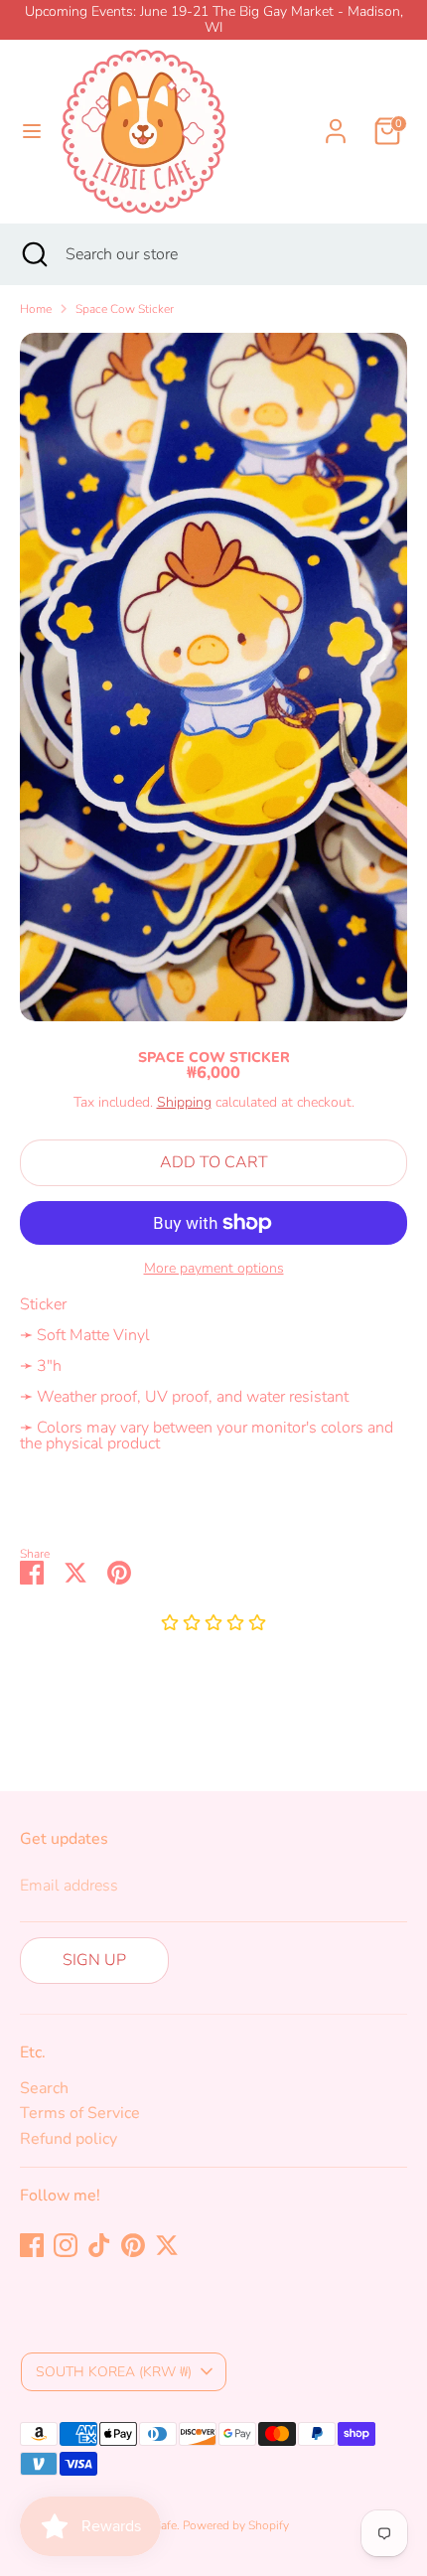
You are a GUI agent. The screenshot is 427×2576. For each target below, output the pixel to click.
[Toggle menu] (32, 131)
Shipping (184, 1102)
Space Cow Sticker (125, 309)
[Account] (336, 119)
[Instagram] (66, 2245)
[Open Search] (33, 254)
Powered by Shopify (236, 2525)
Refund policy (69, 2139)
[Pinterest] (133, 2245)
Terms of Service (80, 2113)
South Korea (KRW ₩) (114, 2372)
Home (36, 309)
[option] (213, 677)
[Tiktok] (99, 2245)
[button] (213, 1624)
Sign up (94, 1960)
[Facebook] (32, 2245)
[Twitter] (167, 2245)
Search (44, 2088)
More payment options (214, 1269)
